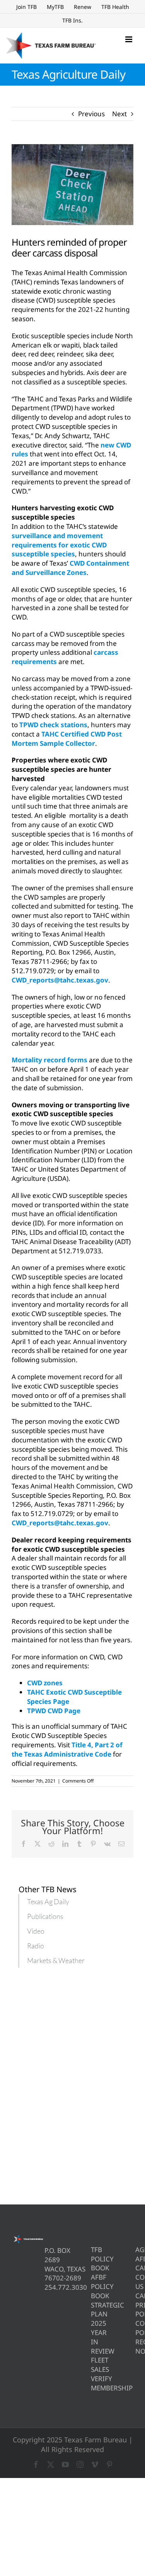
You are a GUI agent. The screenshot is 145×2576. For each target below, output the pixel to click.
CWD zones (45, 1683)
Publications (45, 1916)
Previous (91, 114)
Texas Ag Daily (48, 1901)
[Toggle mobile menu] (129, 39)
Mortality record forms (49, 1060)
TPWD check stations (53, 725)
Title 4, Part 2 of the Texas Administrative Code (67, 1749)
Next (119, 114)
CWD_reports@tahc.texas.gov (60, 980)
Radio (36, 1946)
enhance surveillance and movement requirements (69, 472)
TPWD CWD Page (54, 1711)
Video (36, 1931)
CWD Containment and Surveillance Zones (70, 568)
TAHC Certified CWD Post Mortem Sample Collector (67, 739)
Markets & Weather (56, 1960)
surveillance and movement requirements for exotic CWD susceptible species (59, 545)
